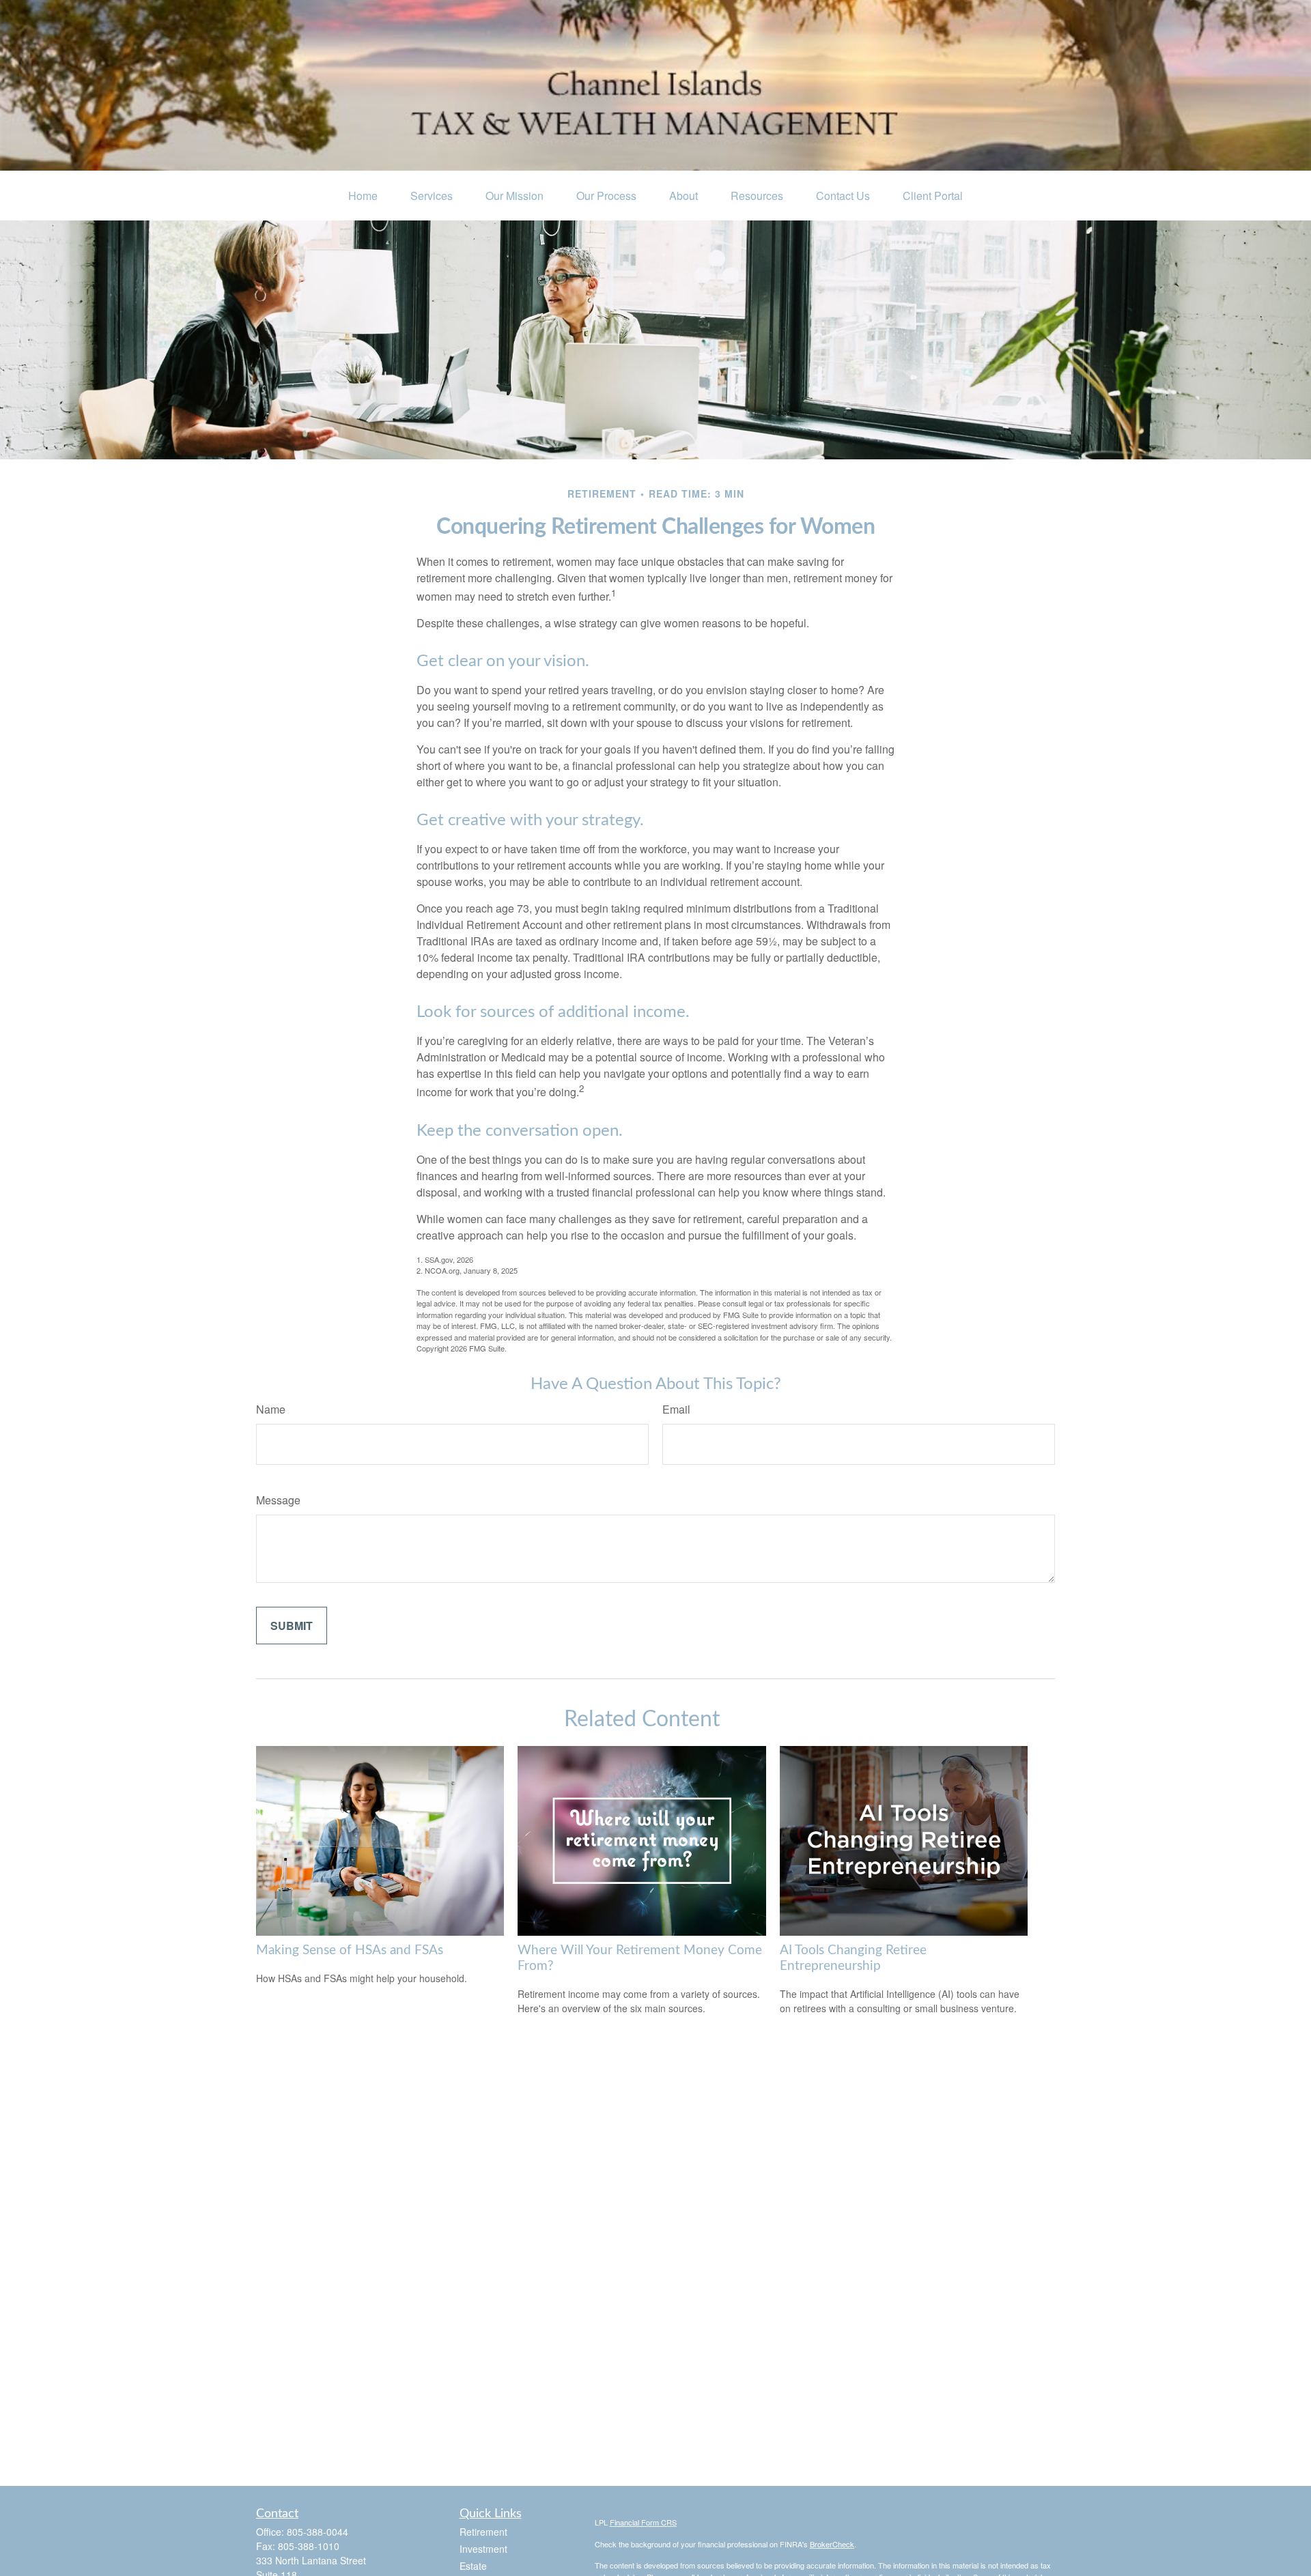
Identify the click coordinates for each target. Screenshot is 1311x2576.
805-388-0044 (318, 2532)
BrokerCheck (832, 2544)
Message (278, 1500)
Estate (473, 2566)
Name (271, 1409)
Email (676, 1409)
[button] (363, 196)
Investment (483, 2549)
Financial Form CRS (643, 2522)
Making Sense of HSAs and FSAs (350, 1950)
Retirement (483, 2532)
